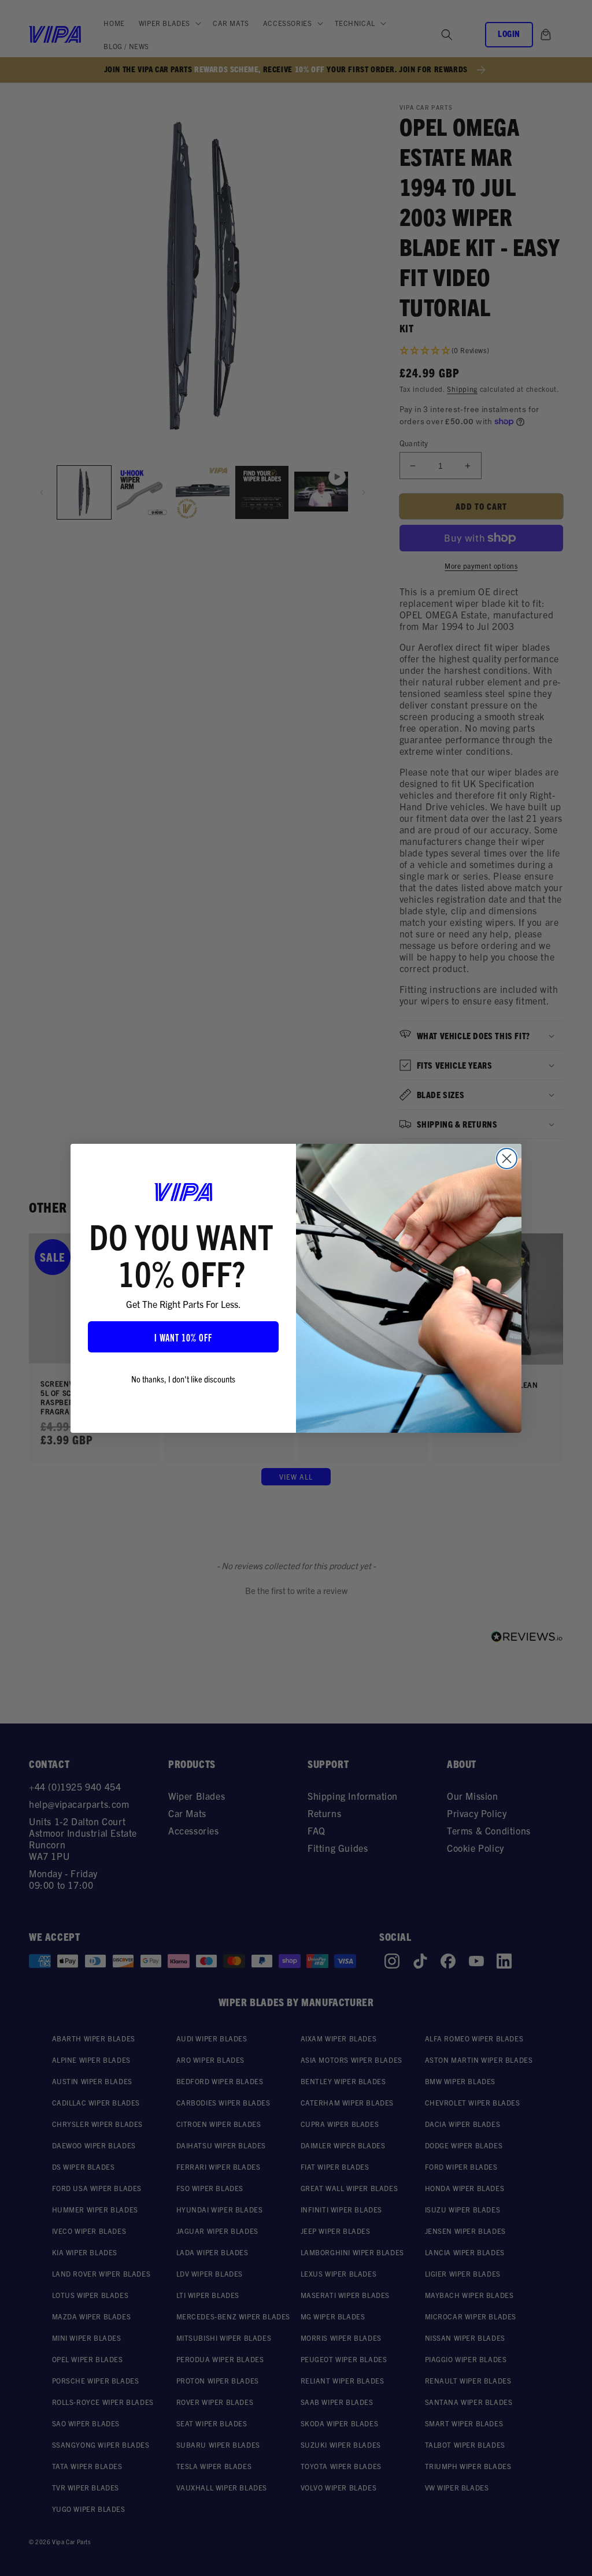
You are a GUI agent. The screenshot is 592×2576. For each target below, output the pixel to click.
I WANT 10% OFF (183, 1337)
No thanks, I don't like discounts (183, 1378)
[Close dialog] (507, 1159)
